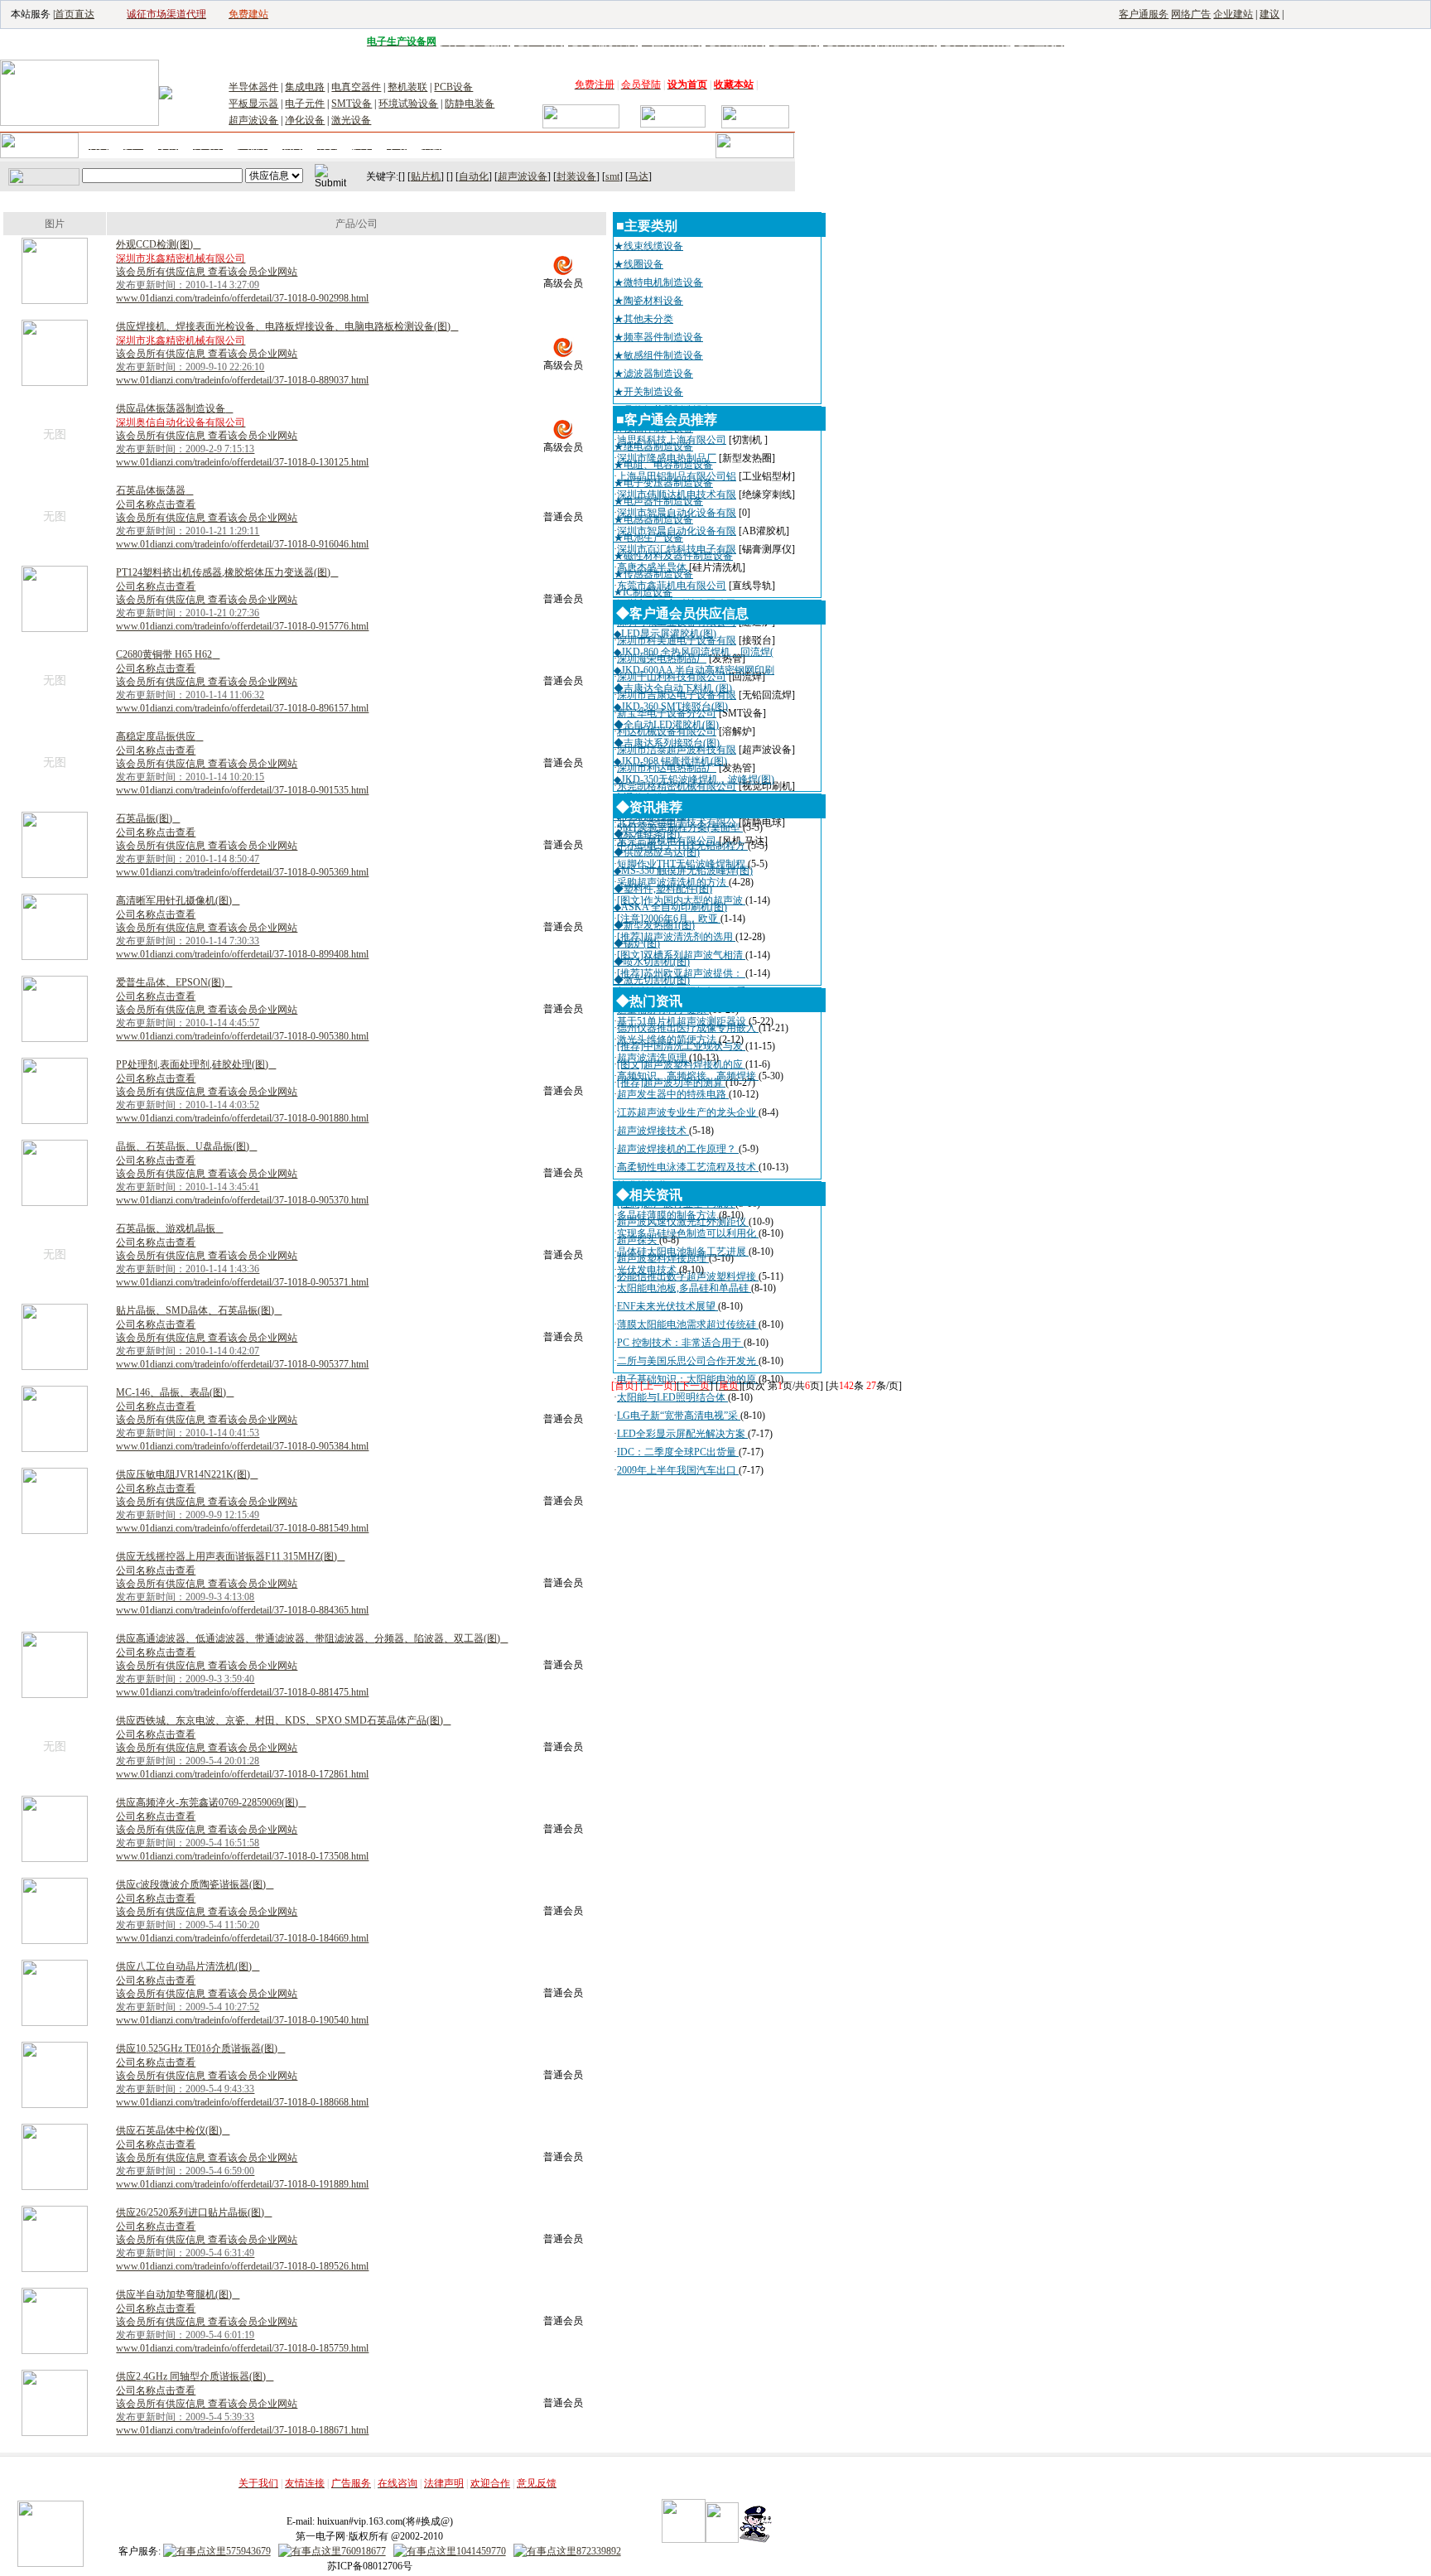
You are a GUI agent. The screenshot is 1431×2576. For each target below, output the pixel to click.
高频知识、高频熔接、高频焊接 (688, 1076)
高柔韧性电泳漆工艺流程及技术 (688, 1167)
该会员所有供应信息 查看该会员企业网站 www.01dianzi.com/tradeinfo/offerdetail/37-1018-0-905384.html (242, 1433)
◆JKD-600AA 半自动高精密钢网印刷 (694, 670)
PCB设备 (453, 87)
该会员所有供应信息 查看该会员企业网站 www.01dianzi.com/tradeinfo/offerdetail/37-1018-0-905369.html (242, 859)
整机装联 (407, 87)
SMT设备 (352, 104)
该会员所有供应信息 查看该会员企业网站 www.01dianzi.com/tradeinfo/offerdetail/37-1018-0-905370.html (242, 1187)
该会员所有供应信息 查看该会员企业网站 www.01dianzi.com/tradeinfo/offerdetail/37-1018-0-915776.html (242, 613)
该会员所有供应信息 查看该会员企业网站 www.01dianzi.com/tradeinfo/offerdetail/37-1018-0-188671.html (242, 2417)
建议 (1270, 14)
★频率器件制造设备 (658, 337)
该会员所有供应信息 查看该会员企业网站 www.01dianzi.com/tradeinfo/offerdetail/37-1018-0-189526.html (242, 2253)
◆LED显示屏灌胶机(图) (665, 634)
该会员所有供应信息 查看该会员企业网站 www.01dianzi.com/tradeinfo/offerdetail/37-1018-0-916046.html (242, 531)
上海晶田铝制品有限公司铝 (677, 476)
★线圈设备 (638, 264)
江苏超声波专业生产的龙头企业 (688, 1112)
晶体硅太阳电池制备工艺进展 (683, 1252)
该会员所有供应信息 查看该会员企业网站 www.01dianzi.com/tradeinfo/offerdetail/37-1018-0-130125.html (242, 449)
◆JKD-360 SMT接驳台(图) (671, 707)
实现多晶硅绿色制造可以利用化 (688, 1233)
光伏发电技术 (648, 1270)
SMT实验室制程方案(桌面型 (680, 827)
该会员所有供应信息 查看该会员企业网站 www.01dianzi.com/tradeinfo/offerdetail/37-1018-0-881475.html (242, 1679)
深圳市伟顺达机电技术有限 (677, 494)
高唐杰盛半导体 (652, 567)
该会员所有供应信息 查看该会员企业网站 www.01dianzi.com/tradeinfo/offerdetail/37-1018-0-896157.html (242, 695)
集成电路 (305, 87)
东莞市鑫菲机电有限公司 (672, 586)
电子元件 (305, 104)
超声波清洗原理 (653, 1058)
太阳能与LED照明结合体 (672, 1397)
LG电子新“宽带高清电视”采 (679, 1416)
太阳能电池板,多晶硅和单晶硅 (684, 1288)
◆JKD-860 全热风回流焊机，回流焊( (694, 652)
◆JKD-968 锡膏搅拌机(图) (670, 761)
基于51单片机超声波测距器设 (683, 1021)
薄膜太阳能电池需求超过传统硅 (688, 1324)
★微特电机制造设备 (658, 282)
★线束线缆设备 (648, 246)
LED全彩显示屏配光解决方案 (682, 1434)
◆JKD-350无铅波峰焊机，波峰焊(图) (694, 779)
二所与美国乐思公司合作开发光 (688, 1361)
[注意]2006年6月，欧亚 (669, 919)
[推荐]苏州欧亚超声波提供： (681, 973)
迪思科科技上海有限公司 (672, 440)
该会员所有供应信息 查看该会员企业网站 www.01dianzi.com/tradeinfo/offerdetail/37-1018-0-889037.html (242, 367)
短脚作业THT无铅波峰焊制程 (682, 864)
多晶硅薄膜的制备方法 (668, 1215)
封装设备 (576, 176)
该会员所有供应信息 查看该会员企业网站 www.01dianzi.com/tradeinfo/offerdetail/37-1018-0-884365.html (242, 1597)
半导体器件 (253, 87)
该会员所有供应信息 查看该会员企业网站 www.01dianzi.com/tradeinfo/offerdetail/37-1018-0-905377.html (242, 1351)
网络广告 (1191, 14)
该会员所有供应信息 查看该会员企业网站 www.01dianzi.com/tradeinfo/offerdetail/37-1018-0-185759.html (242, 2335)
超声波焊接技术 (653, 1131)
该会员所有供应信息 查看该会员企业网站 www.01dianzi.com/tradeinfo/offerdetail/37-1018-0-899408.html (242, 941)
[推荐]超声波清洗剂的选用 (676, 937)
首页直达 (75, 14)
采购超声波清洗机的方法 (673, 882)
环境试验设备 (408, 104)
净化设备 (305, 120)
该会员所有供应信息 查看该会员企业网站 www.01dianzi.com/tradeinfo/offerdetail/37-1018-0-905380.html (242, 1023)
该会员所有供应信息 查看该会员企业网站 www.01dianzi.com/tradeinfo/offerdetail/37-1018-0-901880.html (242, 1105)
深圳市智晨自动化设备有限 (677, 513)
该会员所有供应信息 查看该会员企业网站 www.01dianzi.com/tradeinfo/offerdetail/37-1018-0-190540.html (242, 2007)
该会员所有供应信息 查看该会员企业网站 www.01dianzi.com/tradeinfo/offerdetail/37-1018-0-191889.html (242, 2171)
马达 (638, 176)
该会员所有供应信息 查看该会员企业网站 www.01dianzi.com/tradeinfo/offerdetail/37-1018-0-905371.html (242, 1269)
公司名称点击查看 (156, 504)
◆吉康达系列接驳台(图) (667, 743)
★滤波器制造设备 (653, 374)
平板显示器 (253, 104)
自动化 (474, 176)
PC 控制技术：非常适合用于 (680, 1343)
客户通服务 (1144, 14)
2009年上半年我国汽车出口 (678, 1470)
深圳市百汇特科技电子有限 (677, 549)
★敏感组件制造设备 (658, 355)
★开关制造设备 (648, 392)
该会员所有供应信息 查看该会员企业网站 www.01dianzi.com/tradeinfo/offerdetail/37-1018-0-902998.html (242, 285)
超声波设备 (253, 120)
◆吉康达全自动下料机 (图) (673, 688)
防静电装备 (470, 104)
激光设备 (351, 120)
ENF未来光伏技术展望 (667, 1306)
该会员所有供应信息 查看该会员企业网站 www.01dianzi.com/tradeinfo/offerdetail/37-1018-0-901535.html (242, 777)
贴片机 (426, 176)
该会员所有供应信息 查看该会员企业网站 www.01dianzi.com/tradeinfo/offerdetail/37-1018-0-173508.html (242, 1843)
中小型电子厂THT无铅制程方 (682, 846)
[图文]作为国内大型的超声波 (681, 900)
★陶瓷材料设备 (648, 301)
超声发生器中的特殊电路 (673, 1094)
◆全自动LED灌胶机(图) (666, 725)
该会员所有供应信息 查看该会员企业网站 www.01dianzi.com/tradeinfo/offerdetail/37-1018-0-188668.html (242, 2089)
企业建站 (1233, 14)
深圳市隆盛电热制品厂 (667, 458)
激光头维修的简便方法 (668, 1040)
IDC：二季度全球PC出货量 (678, 1452)
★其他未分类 (643, 319)
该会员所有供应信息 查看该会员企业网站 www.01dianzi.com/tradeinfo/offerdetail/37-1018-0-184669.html (242, 1925)
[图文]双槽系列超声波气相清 (681, 955)
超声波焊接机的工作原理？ (678, 1149)
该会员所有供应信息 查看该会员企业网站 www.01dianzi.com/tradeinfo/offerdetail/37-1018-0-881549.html (242, 1515)
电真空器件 (356, 87)
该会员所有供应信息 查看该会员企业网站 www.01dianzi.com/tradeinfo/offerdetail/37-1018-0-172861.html (242, 1761)
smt (612, 176)
